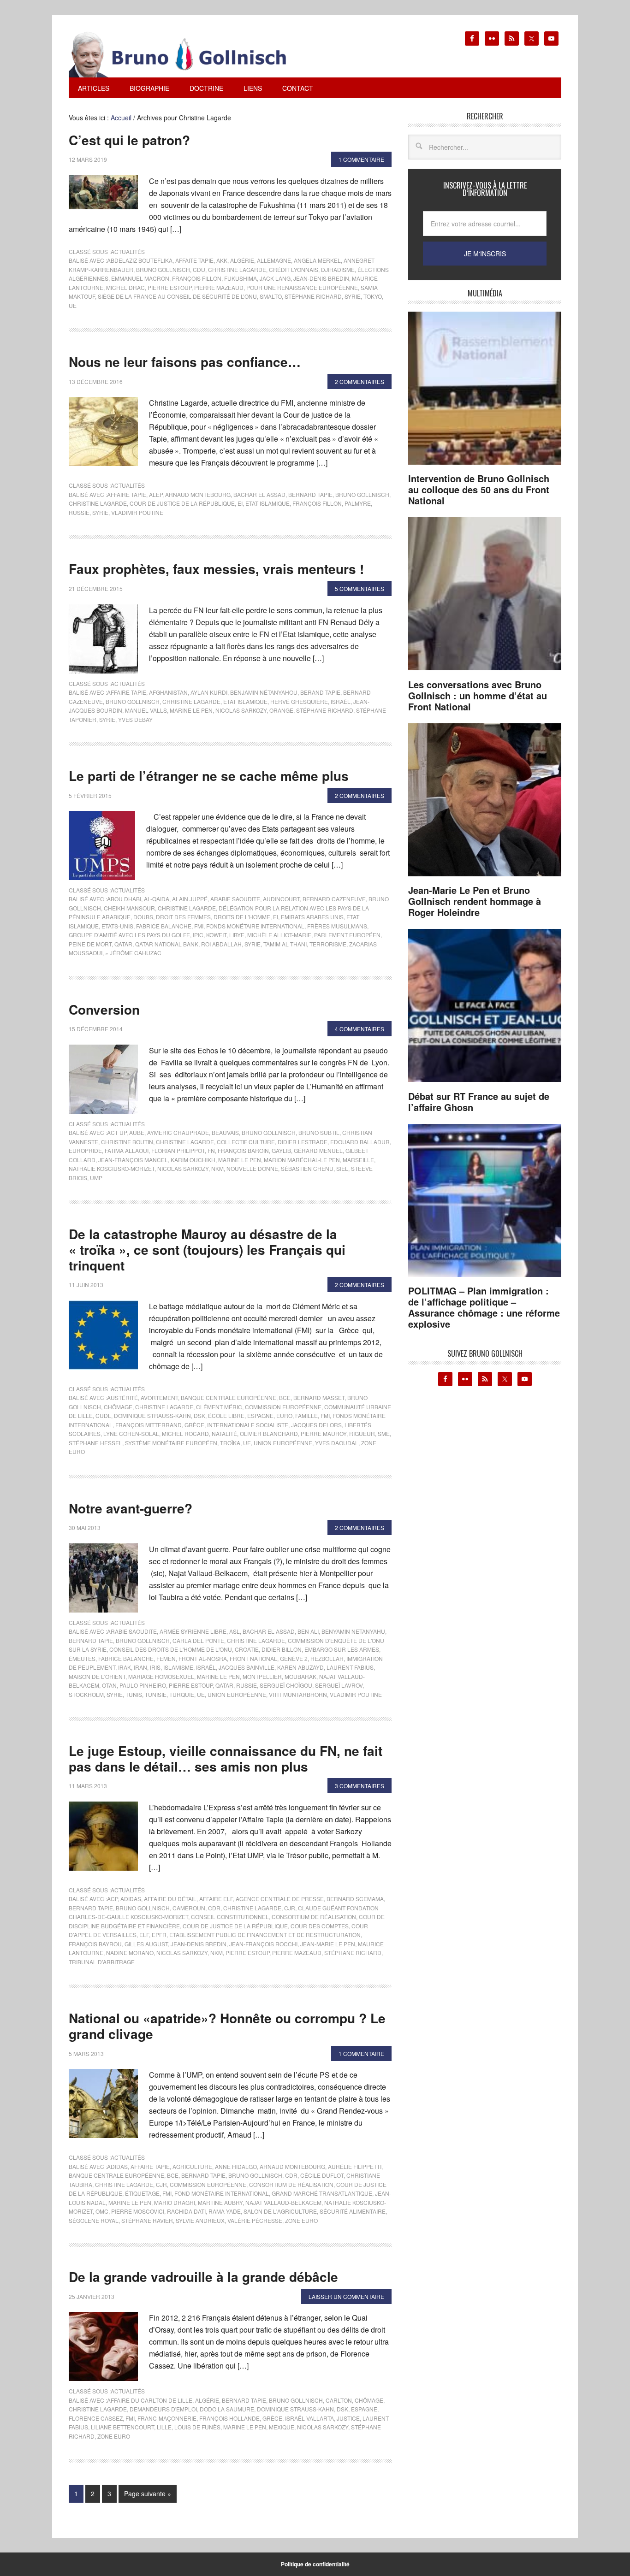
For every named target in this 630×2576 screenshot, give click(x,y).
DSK (199, 1415)
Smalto (271, 296)
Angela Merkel (317, 260)
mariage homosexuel (161, 1676)
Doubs (143, 917)
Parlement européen (347, 935)
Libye (237, 935)
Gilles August (146, 1944)
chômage (118, 1407)
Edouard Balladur (360, 1142)
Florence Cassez (96, 2418)
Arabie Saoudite (235, 899)
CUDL (103, 1415)
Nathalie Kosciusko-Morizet (112, 1168)
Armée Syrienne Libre (193, 1631)
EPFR (159, 1935)
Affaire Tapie (127, 494)
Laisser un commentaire (346, 2296)
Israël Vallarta (309, 2418)
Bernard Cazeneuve (334, 899)
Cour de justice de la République (182, 503)
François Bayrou (95, 1944)
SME (384, 1433)
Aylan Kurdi (209, 692)
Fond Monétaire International (222, 2193)
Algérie (242, 260)
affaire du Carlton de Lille (150, 2400)
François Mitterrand (149, 1425)
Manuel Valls (146, 710)
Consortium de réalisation (314, 1917)
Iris (155, 1667)
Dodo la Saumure (227, 2409)
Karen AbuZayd (300, 1667)
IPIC (198, 935)
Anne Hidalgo (236, 2166)
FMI (199, 926)
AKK (222, 260)
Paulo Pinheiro (143, 1685)
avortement (159, 1397)
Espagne (260, 1415)
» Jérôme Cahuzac (133, 953)
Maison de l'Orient (97, 1676)
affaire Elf (216, 1899)
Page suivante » (148, 2493)
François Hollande (229, 2418)
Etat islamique (267, 503)
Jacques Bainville (247, 1667)
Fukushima (241, 278)
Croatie (247, 1649)
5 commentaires (360, 588)
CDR (214, 1908)
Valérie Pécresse (255, 2220)
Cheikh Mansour (129, 908)
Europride (85, 1150)
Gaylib (281, 1150)
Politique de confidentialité (315, 2564)
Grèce (194, 1425)
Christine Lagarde (237, 269)
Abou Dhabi (124, 899)
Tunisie (156, 1694)
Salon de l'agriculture (280, 2211)
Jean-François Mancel (133, 1160)
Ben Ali (308, 1631)
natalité (224, 1433)
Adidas (131, 1899)
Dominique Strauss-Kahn (152, 1415)
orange (281, 710)
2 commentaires (360, 381)
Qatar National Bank (167, 944)
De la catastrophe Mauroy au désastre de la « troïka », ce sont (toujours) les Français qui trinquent (207, 1249)
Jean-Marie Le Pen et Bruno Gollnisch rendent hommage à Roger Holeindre (475, 901)
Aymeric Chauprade (178, 1132)
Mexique (282, 2427)
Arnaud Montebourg (198, 494)
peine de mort (90, 944)
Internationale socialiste (248, 1425)
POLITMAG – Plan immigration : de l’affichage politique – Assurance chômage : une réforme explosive (484, 1307)
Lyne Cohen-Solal (131, 1433)
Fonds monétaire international (255, 926)
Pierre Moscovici (138, 2211)
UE (73, 305)
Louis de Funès (197, 2427)
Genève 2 (294, 1658)
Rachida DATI (186, 2211)
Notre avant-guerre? (131, 1508)
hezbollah (327, 1658)
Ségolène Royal (94, 2220)
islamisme (178, 1667)
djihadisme (338, 269)
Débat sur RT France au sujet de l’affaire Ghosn (479, 1102)
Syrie (353, 296)
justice (348, 2418)
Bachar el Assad (259, 494)
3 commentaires (360, 1786)
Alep (156, 494)
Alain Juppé (190, 899)
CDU (199, 269)
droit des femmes (183, 917)
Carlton (339, 2400)
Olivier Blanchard (269, 1433)
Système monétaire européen (171, 1443)
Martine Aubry (220, 2202)
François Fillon (197, 278)
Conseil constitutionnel (230, 1917)
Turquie (182, 1694)
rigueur (362, 1433)
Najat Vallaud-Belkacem (283, 2202)
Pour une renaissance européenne (302, 287)
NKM (217, 1168)
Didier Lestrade (303, 1142)
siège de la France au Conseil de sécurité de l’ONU (177, 296)
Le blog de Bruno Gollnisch (189, 54)
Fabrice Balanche (164, 926)
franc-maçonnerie (167, 2418)
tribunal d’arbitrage (102, 1962)
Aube (137, 1132)
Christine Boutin (127, 1142)
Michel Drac (125, 287)
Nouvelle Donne (252, 1168)
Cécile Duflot (322, 2175)
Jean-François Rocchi (263, 1944)
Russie (79, 512)
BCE (285, 1397)
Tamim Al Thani (285, 944)
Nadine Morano (130, 1953)
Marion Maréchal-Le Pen (302, 1160)
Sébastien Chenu (307, 1168)
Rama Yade (225, 2211)
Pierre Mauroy (324, 1433)
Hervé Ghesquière (299, 701)
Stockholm (86, 1694)
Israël (341, 701)
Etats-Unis (117, 926)
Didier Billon (282, 1649)
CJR (290, 1908)
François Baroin (243, 1150)
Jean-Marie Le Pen (328, 1944)
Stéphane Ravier (147, 2220)
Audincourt (281, 899)
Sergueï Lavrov (339, 1685)
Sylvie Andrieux (200, 2220)
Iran (140, 1667)
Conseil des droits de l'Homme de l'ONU (171, 1649)
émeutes (82, 1658)
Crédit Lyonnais (294, 269)
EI (240, 503)
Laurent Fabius (350, 1667)
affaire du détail (170, 1899)
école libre (226, 1415)
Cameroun (189, 1908)
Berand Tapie (320, 692)
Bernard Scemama (355, 1899)
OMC (102, 2211)
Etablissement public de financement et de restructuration (265, 1935)
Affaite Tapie (194, 260)
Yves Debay (135, 719)
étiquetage (142, 2193)
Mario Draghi (175, 2202)
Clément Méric (219, 1407)
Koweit (216, 935)
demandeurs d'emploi (163, 2409)
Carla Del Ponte (198, 1640)
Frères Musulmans (337, 926)
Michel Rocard (185, 1433)
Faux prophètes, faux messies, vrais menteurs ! (216, 569)
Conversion (104, 1009)
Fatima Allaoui (127, 1150)
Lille (164, 2427)
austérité (122, 1397)
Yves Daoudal (337, 1443)
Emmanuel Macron (140, 278)
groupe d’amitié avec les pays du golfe (129, 935)
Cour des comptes (320, 1926)
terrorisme (328, 944)
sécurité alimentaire (353, 2211)
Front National (253, 1658)
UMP (96, 1178)
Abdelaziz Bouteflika (140, 260)
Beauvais (225, 1132)
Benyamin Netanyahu (353, 1631)
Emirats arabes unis (312, 917)
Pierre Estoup (169, 287)
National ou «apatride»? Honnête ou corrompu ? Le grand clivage (227, 2026)
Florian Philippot (178, 1150)
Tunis (134, 1694)
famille (306, 1415)
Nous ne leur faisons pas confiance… (185, 362)
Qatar (123, 944)
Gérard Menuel (318, 1150)
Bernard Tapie (310, 494)
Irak (125, 1667)
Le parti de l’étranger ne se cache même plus (209, 776)
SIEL (342, 1168)
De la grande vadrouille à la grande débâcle (203, 2277)
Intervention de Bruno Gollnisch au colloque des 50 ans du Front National (479, 489)
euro (284, 1415)
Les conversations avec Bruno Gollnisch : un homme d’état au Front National (478, 695)
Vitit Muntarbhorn (298, 1694)
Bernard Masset (319, 1397)
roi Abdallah (221, 944)
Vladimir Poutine (137, 512)
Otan (109, 1685)
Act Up (117, 1132)
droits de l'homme (242, 917)
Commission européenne (283, 1407)
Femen (166, 1658)
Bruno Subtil (319, 1132)
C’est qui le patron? (129, 140)
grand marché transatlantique (322, 2193)
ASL (235, 1631)
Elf (144, 1935)
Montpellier (262, 1676)
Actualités (128, 251)
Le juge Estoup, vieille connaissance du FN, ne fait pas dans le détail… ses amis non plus (226, 1758)
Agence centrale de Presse (280, 1899)
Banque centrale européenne (229, 1397)
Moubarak (300, 1676)
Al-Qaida (157, 899)
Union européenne (283, 1443)
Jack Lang (275, 278)
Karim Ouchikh (193, 1160)
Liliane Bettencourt (122, 2427)
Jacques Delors (316, 1425)
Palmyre (358, 503)
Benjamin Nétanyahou (264, 692)
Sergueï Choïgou (286, 1685)
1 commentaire (361, 159)
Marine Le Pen (191, 710)
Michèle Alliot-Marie (279, 935)
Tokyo (373, 296)
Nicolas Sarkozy (241, 710)
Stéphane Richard (313, 296)
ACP (112, 1899)
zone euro (301, 2220)
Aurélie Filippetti (355, 2166)
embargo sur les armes (342, 1649)
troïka (230, 1443)
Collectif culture (246, 1142)
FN (211, 1150)
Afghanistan (168, 692)
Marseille (358, 1160)
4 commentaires (360, 1029)
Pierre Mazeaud (219, 287)
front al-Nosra (203, 1658)
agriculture (192, 2166)
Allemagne (274, 260)
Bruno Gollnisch (163, 269)
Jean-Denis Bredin (321, 278)
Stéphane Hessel (95, 1443)
